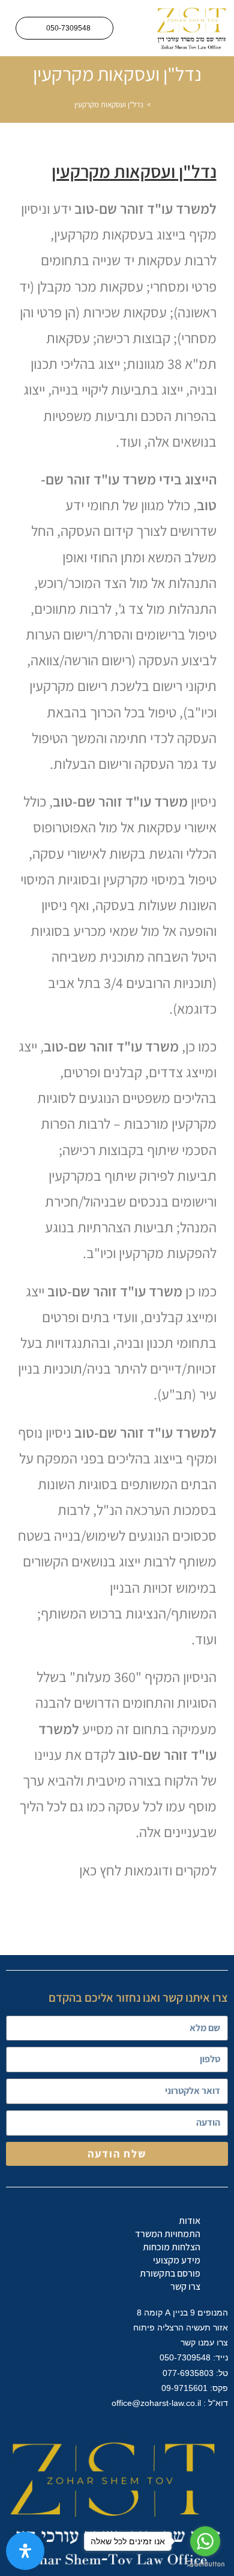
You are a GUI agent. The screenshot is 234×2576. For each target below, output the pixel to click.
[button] (133, 28)
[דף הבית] (157, 104)
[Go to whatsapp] (205, 2541)
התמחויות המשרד (168, 2234)
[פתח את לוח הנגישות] (25, 2551)
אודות (190, 2221)
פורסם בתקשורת (170, 2273)
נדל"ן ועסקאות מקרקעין (109, 104)
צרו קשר (185, 2286)
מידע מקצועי (177, 2260)
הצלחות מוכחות (172, 2247)
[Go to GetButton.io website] (205, 2564)
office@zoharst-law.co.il (155, 2403)
